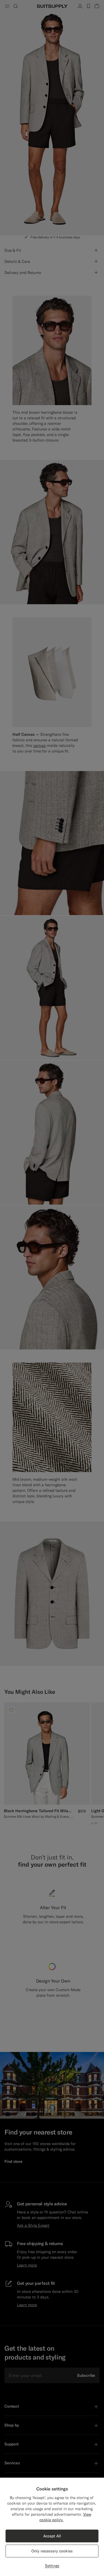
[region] (52, 2527)
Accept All (52, 2536)
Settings (52, 2566)
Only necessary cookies (52, 2551)
